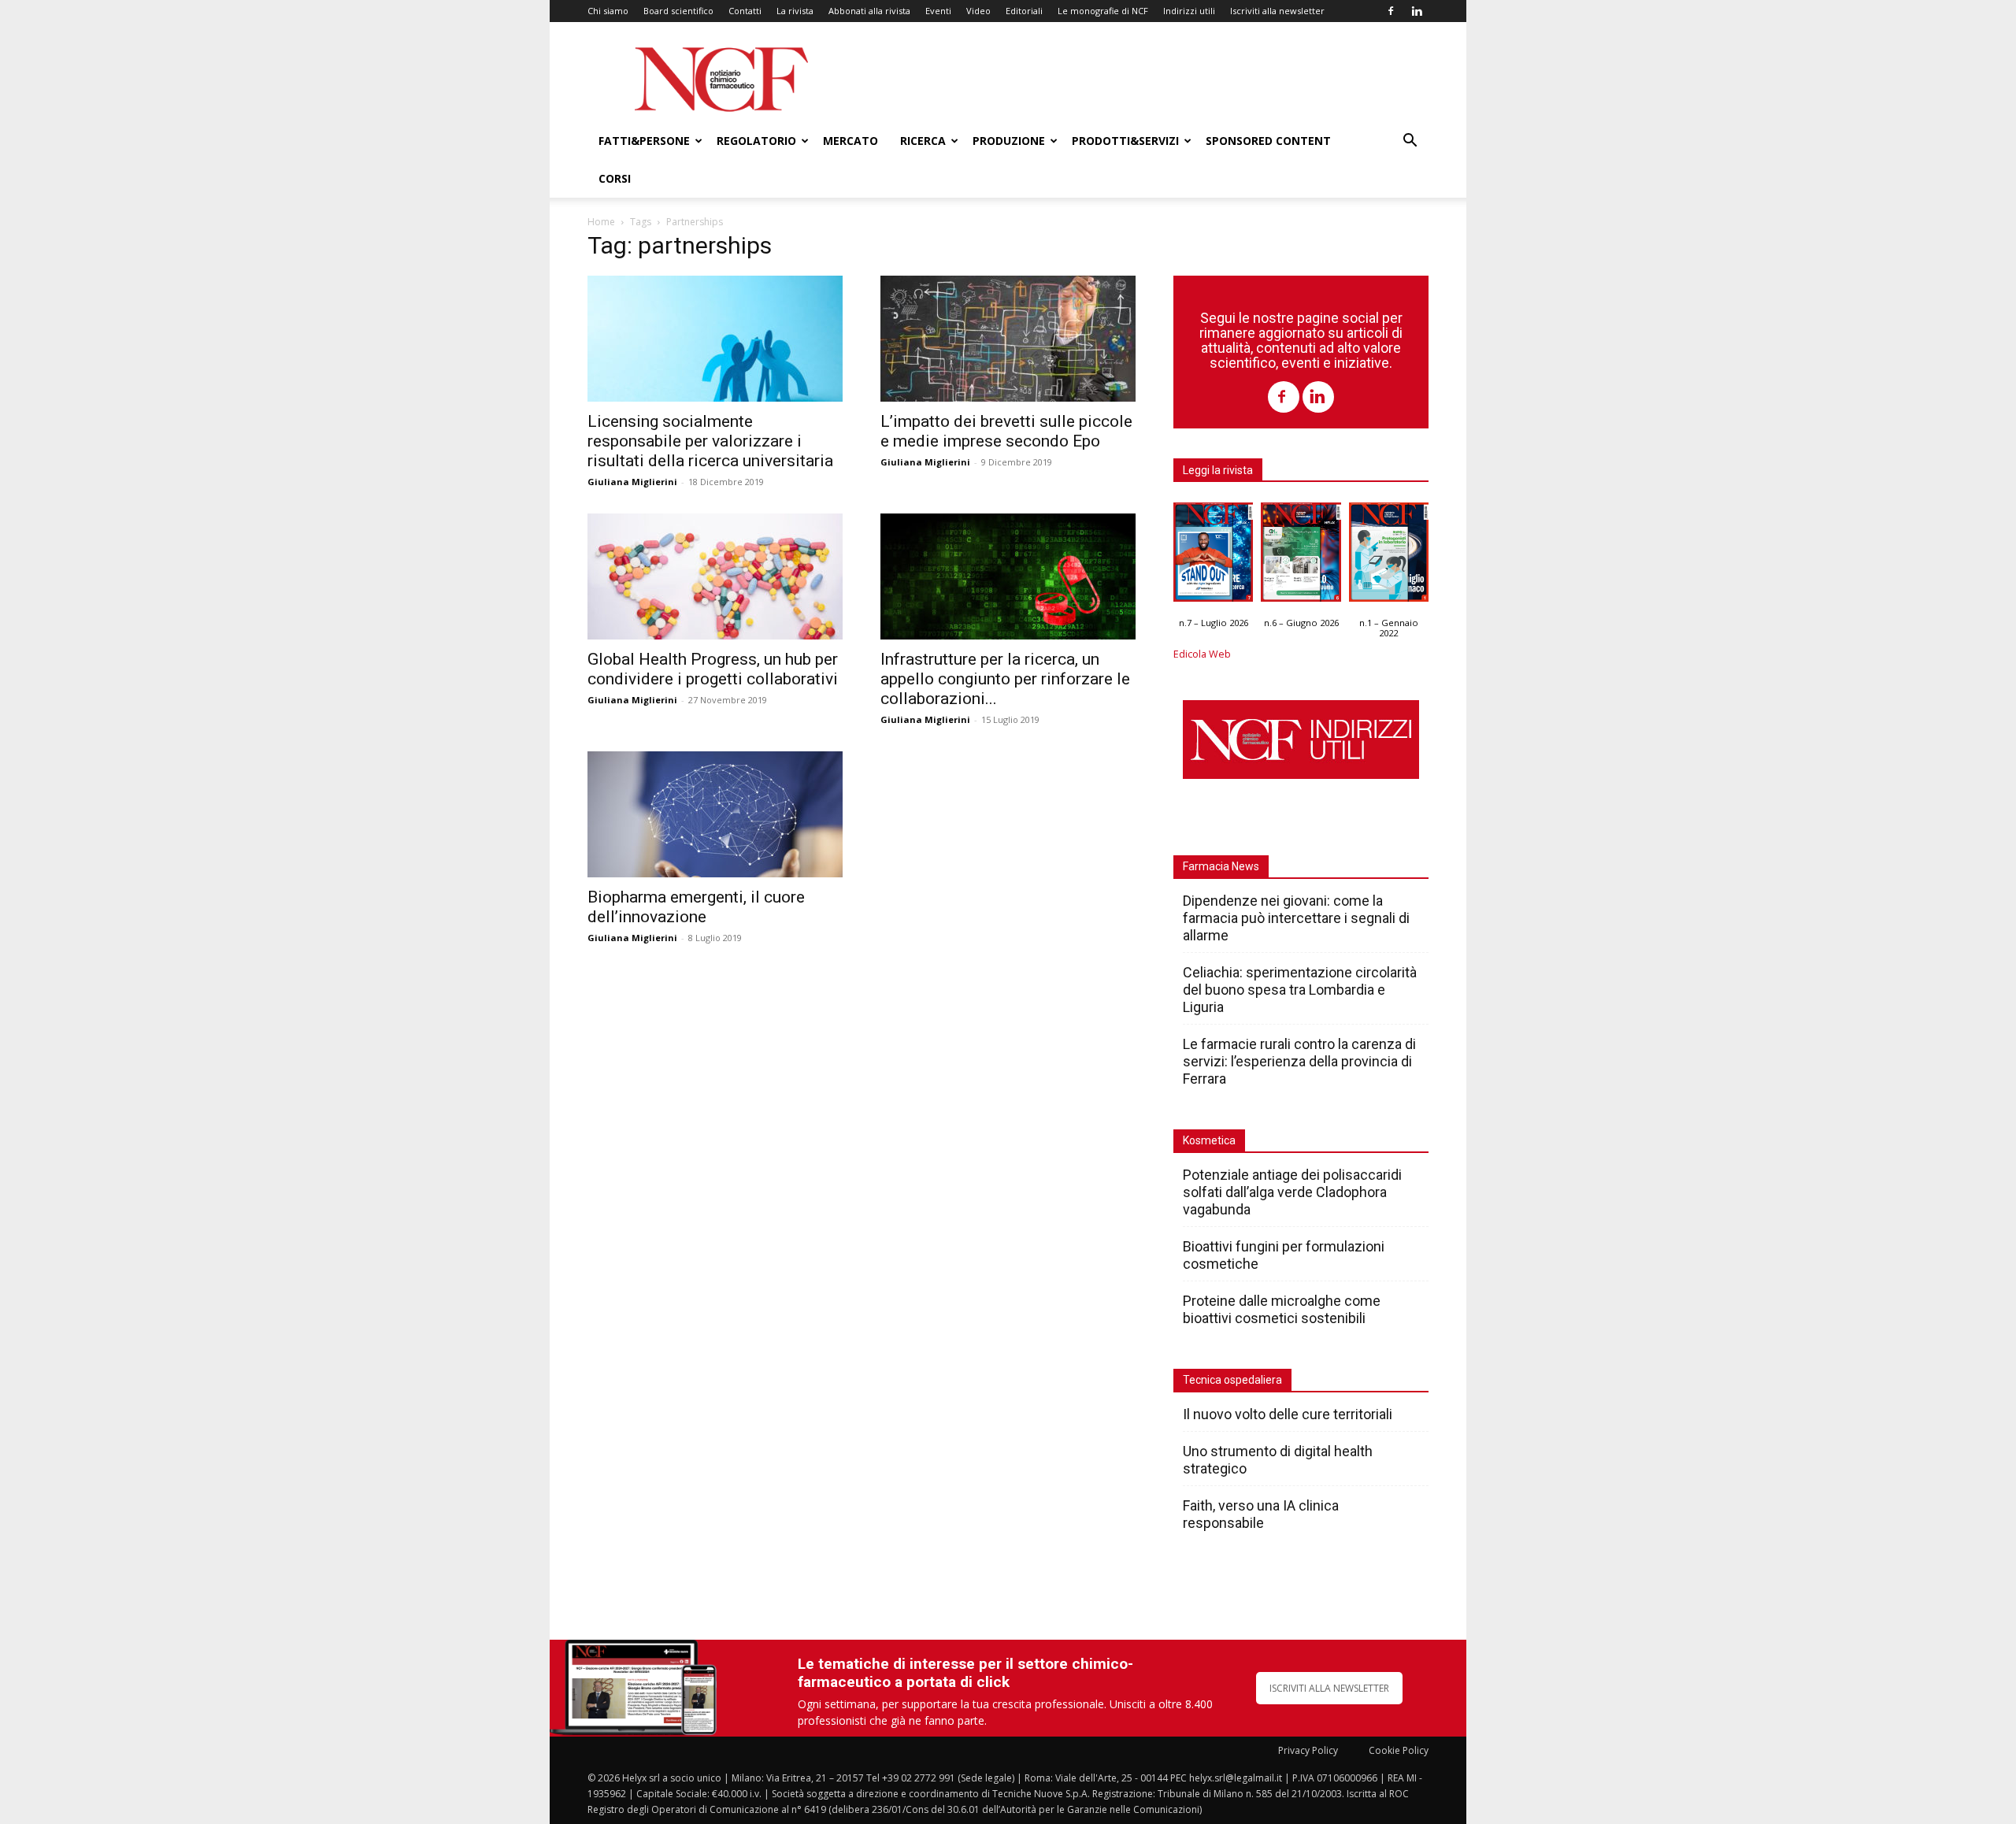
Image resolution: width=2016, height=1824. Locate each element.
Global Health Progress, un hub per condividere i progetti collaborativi (713, 669)
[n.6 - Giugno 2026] (1301, 556)
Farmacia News (1221, 866)
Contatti (745, 11)
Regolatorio (756, 141)
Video (978, 11)
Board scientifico (678, 11)
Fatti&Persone (644, 141)
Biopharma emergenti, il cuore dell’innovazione (696, 907)
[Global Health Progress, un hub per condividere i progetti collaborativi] (715, 576)
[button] (1410, 142)
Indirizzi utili (1189, 11)
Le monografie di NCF (1103, 11)
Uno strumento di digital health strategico (1278, 1460)
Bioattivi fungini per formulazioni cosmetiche (1284, 1255)
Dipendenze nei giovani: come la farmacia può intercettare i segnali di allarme (1296, 918)
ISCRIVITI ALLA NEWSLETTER (1329, 1688)
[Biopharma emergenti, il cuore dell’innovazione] (715, 814)
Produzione (1009, 141)
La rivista (795, 11)
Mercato (850, 141)
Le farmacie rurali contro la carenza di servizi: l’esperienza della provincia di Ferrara (1299, 1061)
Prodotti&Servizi (1125, 141)
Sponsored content (1268, 141)
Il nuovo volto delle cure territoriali (1289, 1414)
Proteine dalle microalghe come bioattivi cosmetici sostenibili (1282, 1309)
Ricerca (923, 141)
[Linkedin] (1417, 11)
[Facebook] (1391, 11)
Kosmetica (1209, 1140)
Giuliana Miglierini (632, 482)
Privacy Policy (1308, 1750)
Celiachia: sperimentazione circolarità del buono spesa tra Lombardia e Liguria (1300, 990)
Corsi (615, 178)
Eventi (938, 11)
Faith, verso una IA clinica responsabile (1261, 1514)
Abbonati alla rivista (869, 11)
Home (601, 222)
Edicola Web (1202, 654)
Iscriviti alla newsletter (1277, 11)
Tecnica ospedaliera (1232, 1380)
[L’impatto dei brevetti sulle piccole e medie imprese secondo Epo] (1008, 339)
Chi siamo (608, 11)
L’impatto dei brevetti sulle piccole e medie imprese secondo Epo (1006, 431)
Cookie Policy (1399, 1750)
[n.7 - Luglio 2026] (1213, 556)
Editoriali (1024, 11)
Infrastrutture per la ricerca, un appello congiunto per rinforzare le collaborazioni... (1005, 679)
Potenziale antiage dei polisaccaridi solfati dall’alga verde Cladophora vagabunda (1292, 1192)
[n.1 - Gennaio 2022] (1389, 556)
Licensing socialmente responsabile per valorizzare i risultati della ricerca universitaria (710, 441)
